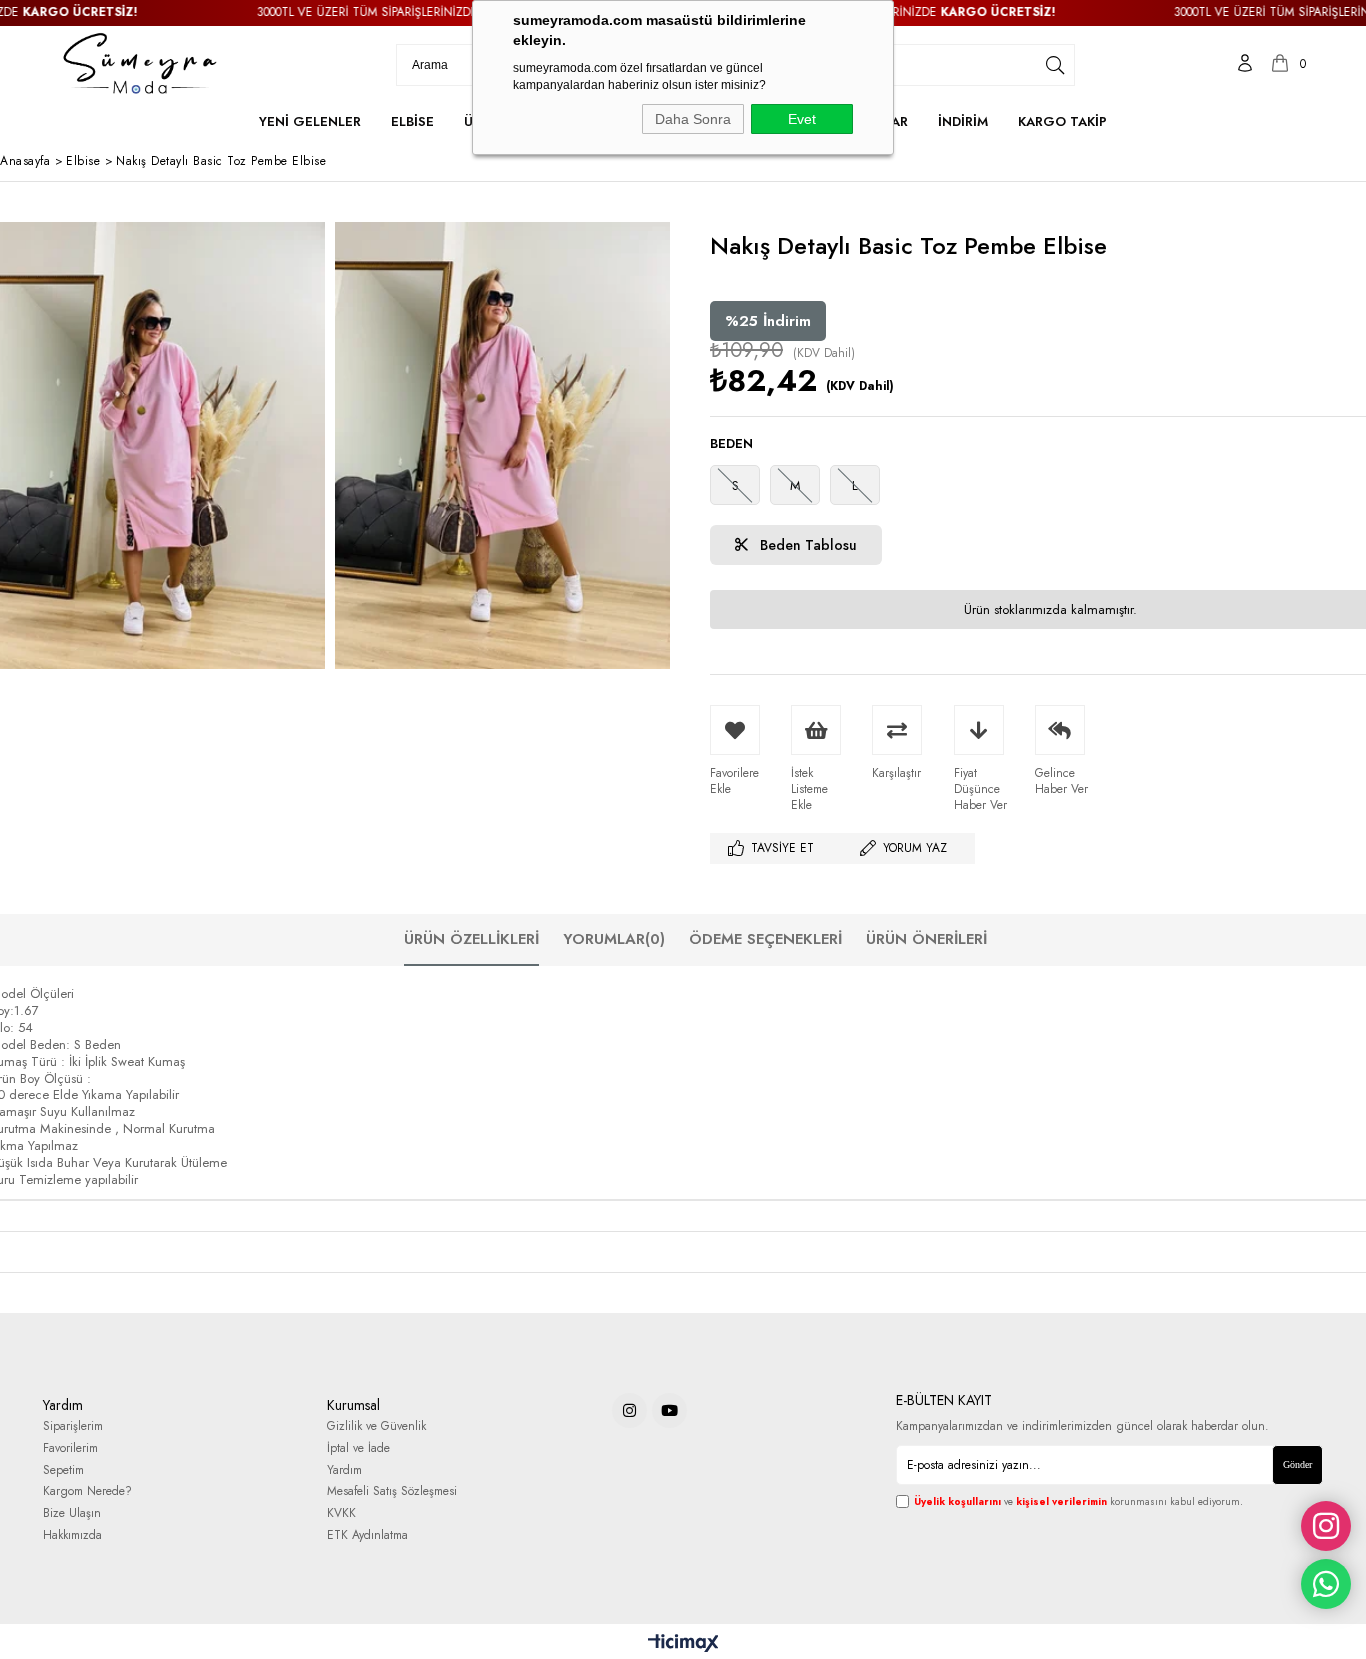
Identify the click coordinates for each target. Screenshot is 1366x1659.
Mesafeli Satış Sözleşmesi (392, 1491)
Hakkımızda (72, 1535)
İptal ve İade (358, 1448)
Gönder (1297, 1464)
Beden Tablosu (806, 545)
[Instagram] (629, 1410)
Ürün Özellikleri (471, 939)
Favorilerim (70, 1448)
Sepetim (63, 1470)
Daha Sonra (693, 119)
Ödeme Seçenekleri (765, 939)
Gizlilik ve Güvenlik (376, 1426)
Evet (802, 119)
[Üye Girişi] (1245, 65)
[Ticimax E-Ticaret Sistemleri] (683, 1644)
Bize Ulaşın (72, 1513)
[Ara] (1055, 65)
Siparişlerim (73, 1426)
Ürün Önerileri (926, 939)
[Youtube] (669, 1410)
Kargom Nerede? (87, 1491)
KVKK (341, 1513)
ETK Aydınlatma (367, 1535)
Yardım (344, 1470)
